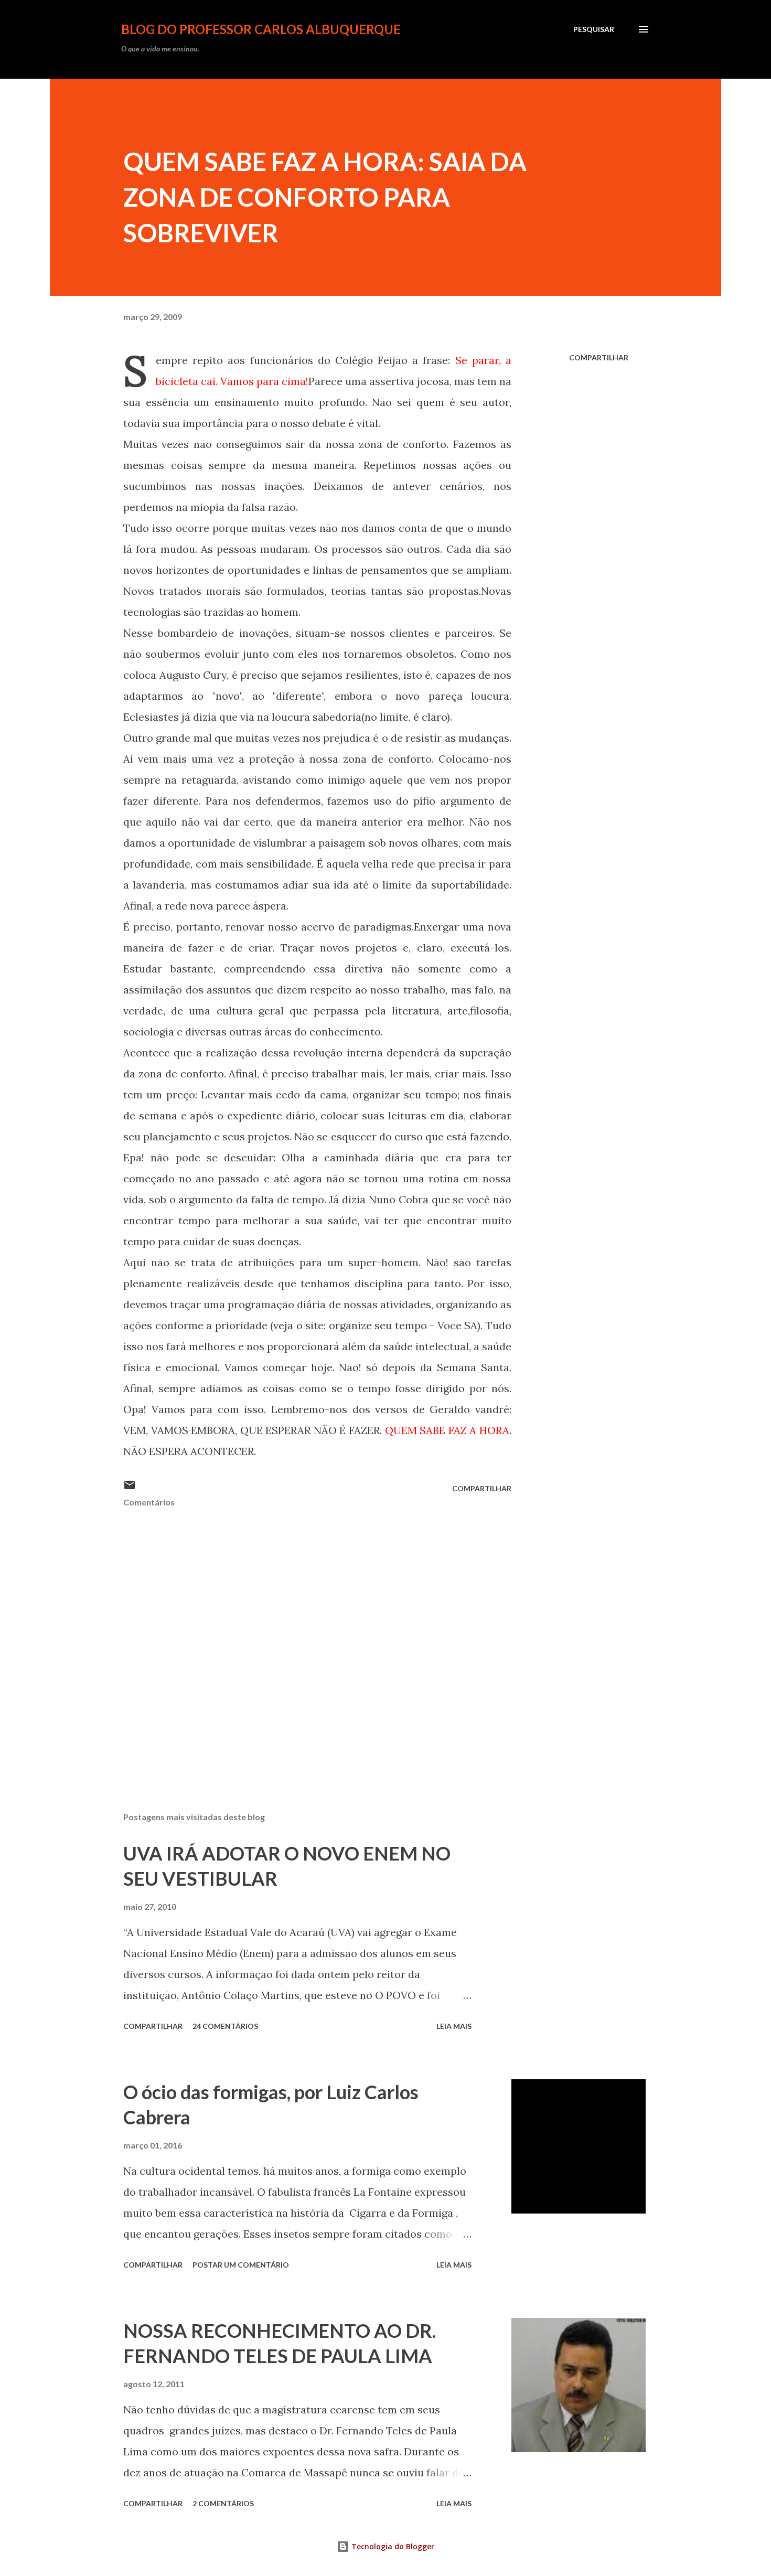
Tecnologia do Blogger (392, 2546)
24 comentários (225, 2026)
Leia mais (454, 2026)
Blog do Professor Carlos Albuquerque (261, 29)
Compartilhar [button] (599, 357)
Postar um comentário (241, 2265)
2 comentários (223, 2503)
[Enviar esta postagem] (130, 1488)
